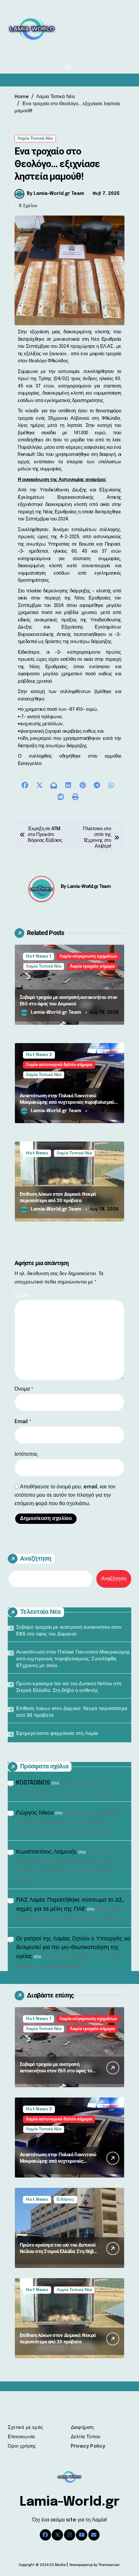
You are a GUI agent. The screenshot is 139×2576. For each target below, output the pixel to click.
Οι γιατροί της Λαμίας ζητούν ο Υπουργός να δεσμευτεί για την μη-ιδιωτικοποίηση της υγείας (73, 1948)
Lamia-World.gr (70, 2502)
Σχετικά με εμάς (25, 2428)
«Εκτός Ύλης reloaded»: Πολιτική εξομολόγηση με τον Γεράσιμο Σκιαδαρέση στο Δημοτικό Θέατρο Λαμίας (69, 1822)
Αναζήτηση (36, 1558)
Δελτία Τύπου (86, 2437)
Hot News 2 (39, 1055)
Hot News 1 (38, 956)
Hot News (37, 1153)
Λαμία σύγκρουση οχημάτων (88, 956)
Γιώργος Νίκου (35, 1813)
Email (23, 1422)
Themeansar (109, 2565)
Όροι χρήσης (22, 2446)
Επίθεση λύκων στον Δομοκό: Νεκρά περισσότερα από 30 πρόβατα (72, 1712)
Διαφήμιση (82, 2428)
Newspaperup (81, 2565)
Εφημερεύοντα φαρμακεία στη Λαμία (57, 1734)
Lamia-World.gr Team (89, 886)
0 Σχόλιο (28, 206)
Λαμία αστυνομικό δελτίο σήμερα (59, 1065)
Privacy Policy (88, 2446)
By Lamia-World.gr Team (55, 194)
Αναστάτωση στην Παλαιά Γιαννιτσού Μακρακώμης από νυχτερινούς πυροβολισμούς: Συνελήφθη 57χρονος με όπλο (69, 1102)
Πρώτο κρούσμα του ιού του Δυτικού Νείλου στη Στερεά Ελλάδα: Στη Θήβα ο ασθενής (69, 1687)
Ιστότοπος (26, 1454)
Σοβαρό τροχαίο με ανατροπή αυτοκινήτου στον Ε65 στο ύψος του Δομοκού (69, 1631)
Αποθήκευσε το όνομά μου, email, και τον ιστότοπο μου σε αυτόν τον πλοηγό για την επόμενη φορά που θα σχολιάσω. (65, 1495)
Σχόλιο (24, 1295)
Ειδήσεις (65, 2200)
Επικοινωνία (21, 2437)
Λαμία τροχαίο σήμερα (92, 966)
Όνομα (24, 1389)
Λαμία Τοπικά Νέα (35, 139)
